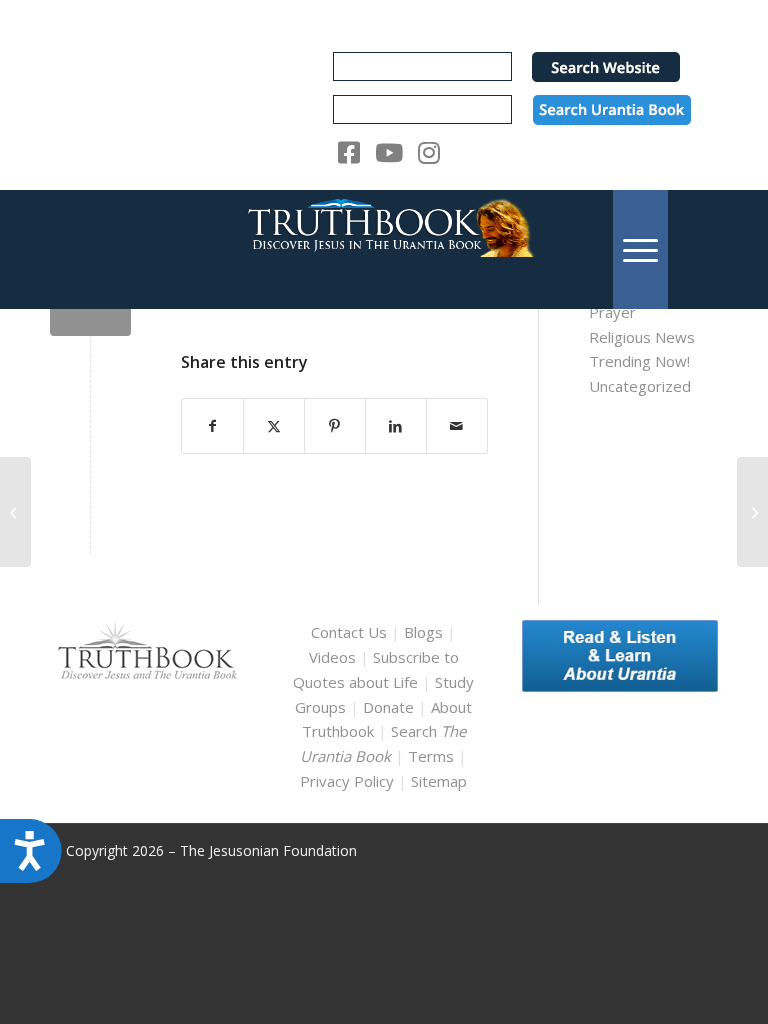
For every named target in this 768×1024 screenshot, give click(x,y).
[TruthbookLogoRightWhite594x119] (384, 249)
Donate (388, 707)
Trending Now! (639, 361)
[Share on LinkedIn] (396, 426)
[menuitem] (640, 249)
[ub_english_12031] (15, 512)
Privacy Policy (347, 781)
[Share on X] (274, 426)
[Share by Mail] (457, 426)
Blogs (423, 632)
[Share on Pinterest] (335, 426)
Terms (431, 756)
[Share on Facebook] (212, 426)
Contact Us (349, 632)
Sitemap (439, 781)
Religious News (642, 337)
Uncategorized (640, 386)
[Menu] (640, 249)
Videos (332, 657)
